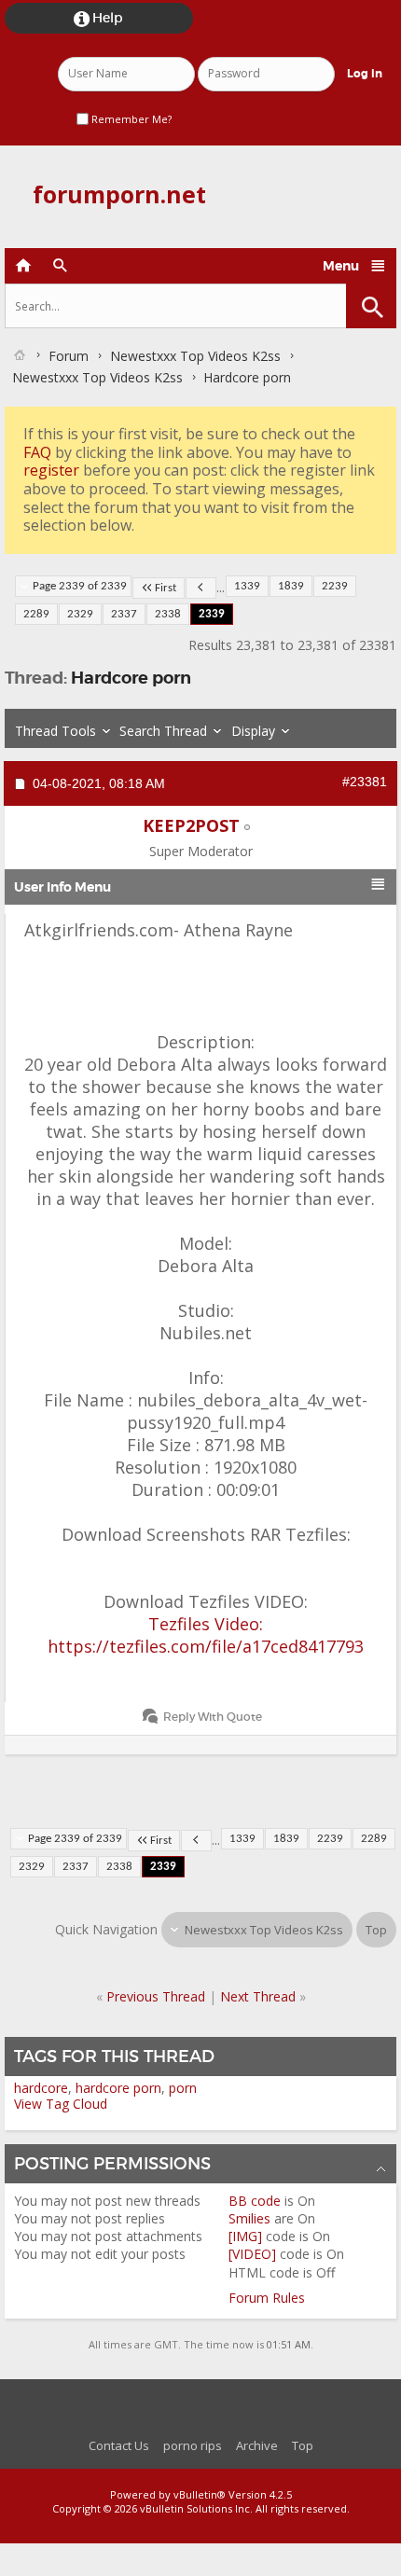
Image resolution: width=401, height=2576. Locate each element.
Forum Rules (267, 2298)
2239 (335, 586)
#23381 (365, 782)
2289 (36, 614)
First (166, 588)
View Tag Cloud (61, 2104)
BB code (255, 2201)
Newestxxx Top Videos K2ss (195, 356)
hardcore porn (118, 2088)
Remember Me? (130, 119)
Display (253, 731)
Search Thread (163, 731)
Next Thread (258, 1996)
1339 (247, 586)
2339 (212, 614)
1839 (291, 586)
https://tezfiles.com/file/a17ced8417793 (206, 1646)
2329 (80, 614)
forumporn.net (119, 194)
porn (183, 2088)
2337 (124, 614)
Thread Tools (55, 731)
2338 (168, 614)
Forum (69, 356)
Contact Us (119, 2445)
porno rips (193, 2445)
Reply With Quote (213, 1717)
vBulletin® (200, 2494)
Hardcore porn (131, 678)
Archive (257, 2445)
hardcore (41, 2088)
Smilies (249, 2218)
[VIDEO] (252, 2254)
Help (98, 19)
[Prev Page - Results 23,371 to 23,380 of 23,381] (201, 588)
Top (376, 1930)
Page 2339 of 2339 (80, 586)
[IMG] (245, 2236)
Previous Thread (156, 1996)
